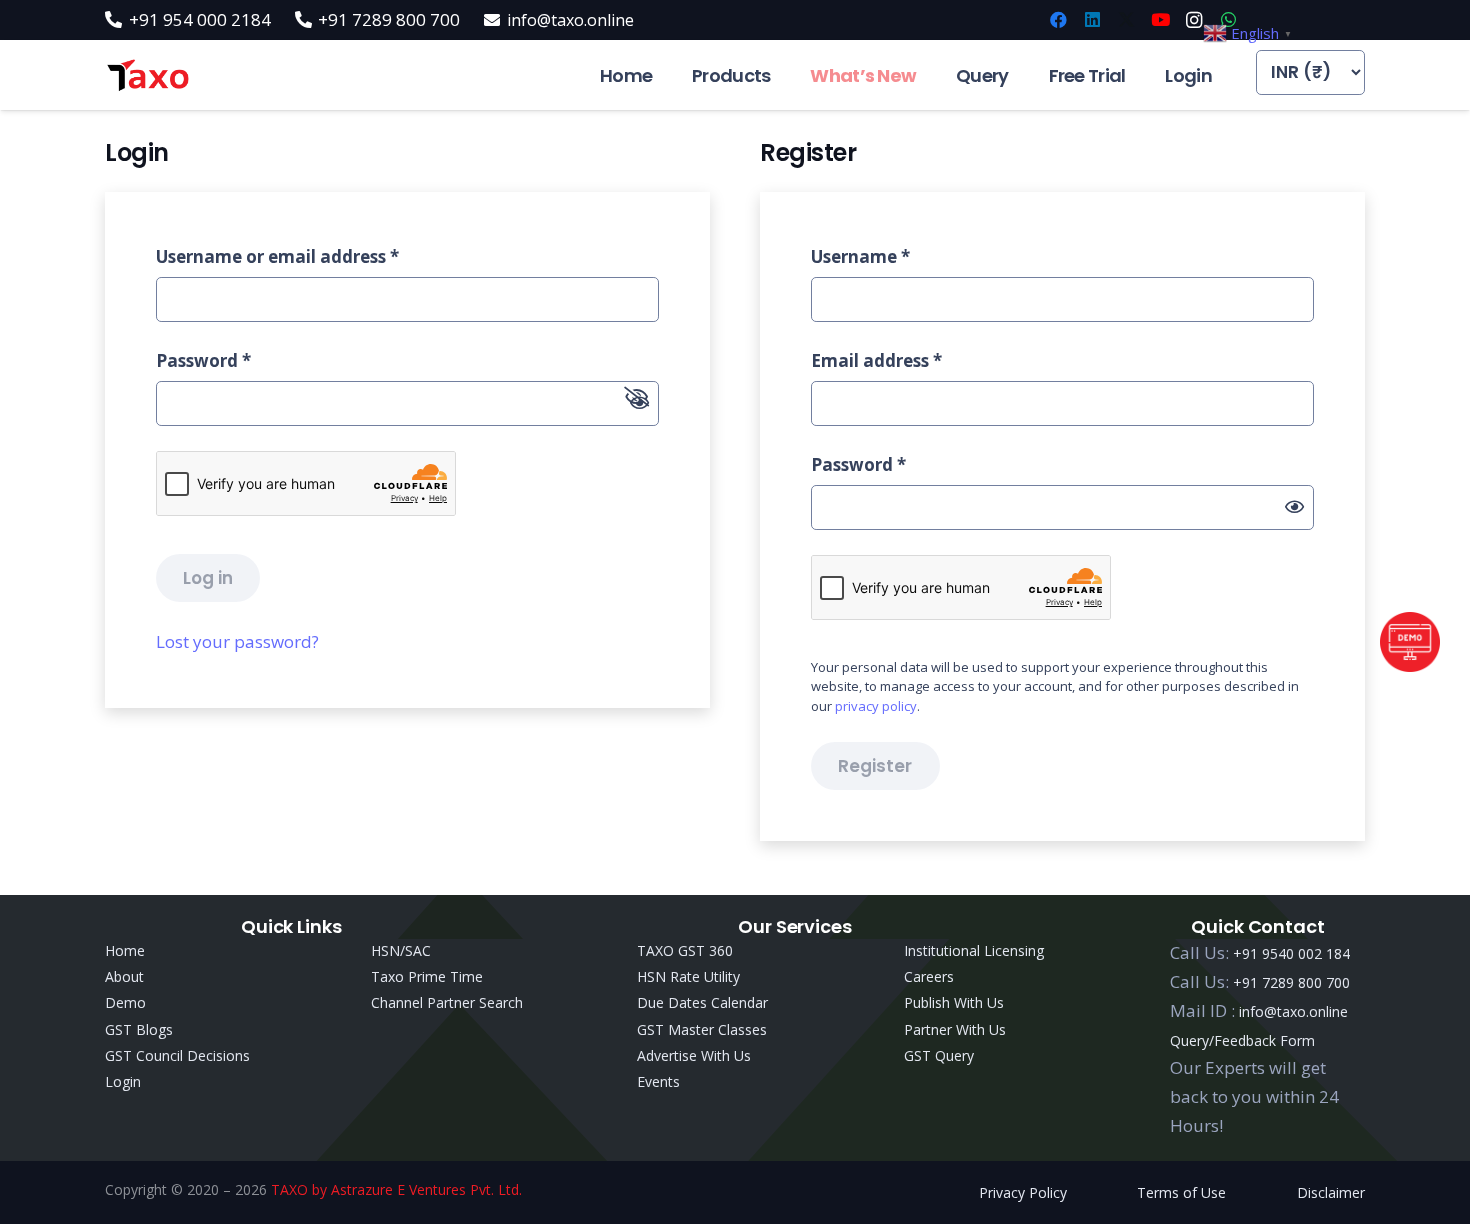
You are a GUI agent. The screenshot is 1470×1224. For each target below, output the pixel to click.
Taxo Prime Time (427, 976)
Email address (876, 360)
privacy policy (876, 706)
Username (860, 256)
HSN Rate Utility (688, 976)
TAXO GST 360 (685, 950)
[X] (1126, 20)
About (124, 976)
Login (123, 1081)
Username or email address (277, 256)
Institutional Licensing (974, 950)
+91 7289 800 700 (1291, 982)
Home (125, 950)
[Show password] (1294, 508)
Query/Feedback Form (1242, 1040)
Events (658, 1081)
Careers (929, 976)
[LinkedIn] (1092, 20)
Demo (125, 1002)
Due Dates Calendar (702, 1002)
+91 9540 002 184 (1291, 953)
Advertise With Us (694, 1055)
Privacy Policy (1023, 1192)
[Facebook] (1058, 20)
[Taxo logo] (147, 75)
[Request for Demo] (1410, 665)
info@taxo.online (1293, 1011)
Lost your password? (237, 641)
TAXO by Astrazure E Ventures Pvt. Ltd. (396, 1189)
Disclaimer (1331, 1192)
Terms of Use (1181, 1192)
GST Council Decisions (177, 1055)
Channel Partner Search (447, 1002)
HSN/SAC (401, 950)
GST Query (939, 1055)
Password (203, 360)
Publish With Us (954, 1002)
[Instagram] (1194, 20)
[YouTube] (1160, 20)
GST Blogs (139, 1029)
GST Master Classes (702, 1029)
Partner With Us (955, 1029)
